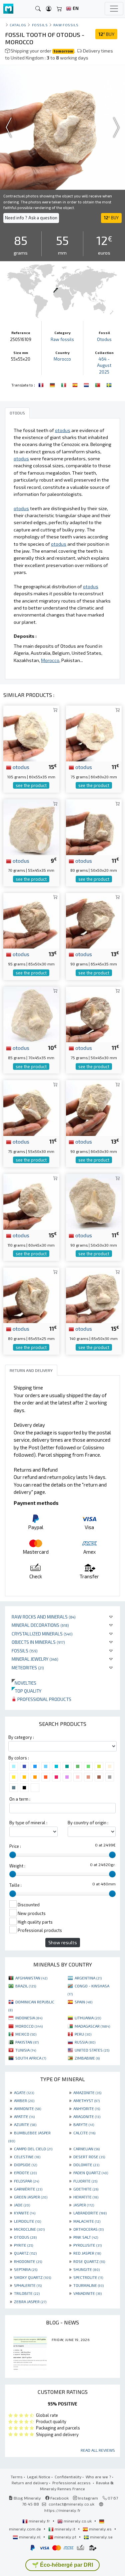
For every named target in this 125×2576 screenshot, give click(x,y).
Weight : (17, 1866)
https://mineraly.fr (62, 2510)
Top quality (26, 1691)
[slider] (13, 1855)
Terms (17, 2477)
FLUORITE (85, 2181)
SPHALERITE (28, 2285)
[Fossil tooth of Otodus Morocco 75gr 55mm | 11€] (31, 1107)
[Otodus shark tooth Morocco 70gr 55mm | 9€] (31, 826)
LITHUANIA (88, 2018)
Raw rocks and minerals (44, 1617)
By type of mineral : (28, 1823)
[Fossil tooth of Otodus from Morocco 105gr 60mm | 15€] (31, 733)
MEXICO (26, 2034)
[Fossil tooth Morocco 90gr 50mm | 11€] (94, 1201)
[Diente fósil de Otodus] (76, 384)
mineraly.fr (39, 2521)
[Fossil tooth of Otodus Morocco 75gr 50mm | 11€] (94, 1013)
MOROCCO (29, 2026)
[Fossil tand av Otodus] (109, 384)
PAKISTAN (27, 2042)
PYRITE (23, 2245)
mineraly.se (101, 2537)
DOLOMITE (86, 2165)
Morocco (62, 359)
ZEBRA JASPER (30, 2301)
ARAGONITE (87, 2116)
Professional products (44, 1699)
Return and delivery (30, 2483)
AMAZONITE (87, 2092)
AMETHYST (86, 2100)
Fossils (25, 1651)
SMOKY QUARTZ (32, 2277)
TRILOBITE (27, 2293)
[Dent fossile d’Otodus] (42, 384)
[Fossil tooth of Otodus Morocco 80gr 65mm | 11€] (31, 1295)
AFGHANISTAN (31, 1978)
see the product (31, 785)
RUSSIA (85, 2042)
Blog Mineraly (27, 2498)
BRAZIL (26, 1986)
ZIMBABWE (87, 2058)
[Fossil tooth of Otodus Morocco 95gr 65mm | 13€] (31, 920)
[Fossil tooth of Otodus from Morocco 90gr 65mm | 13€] (94, 920)
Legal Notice (39, 2477)
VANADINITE (87, 2293)
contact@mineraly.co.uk (71, 2504)
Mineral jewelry (35, 1659)
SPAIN (83, 2002)
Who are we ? (98, 2477)
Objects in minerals (38, 1642)
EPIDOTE (25, 2173)
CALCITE (84, 2133)
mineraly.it (65, 2529)
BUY (106, 34)
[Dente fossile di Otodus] (64, 384)
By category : (21, 1737)
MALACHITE (87, 2221)
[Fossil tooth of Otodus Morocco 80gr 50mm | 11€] (94, 826)
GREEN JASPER (31, 2197)
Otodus (104, 339)
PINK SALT (86, 2237)
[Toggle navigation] (114, 9)
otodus (20, 767)
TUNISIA (26, 2050)
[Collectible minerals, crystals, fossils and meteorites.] (8, 9)
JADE (22, 2205)
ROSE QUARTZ (89, 2261)
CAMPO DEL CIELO (33, 2149)
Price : (15, 1846)
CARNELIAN (86, 2149)
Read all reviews (98, 2450)
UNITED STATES (92, 2050)
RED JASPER (87, 2253)
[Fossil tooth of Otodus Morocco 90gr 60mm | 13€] (94, 1107)
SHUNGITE (86, 2269)
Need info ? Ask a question (31, 218)
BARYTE (84, 2124)
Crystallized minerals (42, 1634)
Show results (63, 1942)
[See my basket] (59, 9)
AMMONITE (27, 2108)
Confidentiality (68, 2477)
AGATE (24, 2092)
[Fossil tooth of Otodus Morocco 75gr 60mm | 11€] (94, 733)
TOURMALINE (88, 2285)
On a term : (20, 1799)
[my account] (49, 9)
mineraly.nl (30, 2537)
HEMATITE (86, 2197)
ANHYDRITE (87, 2108)
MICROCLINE (29, 2229)
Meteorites (28, 1668)
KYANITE (25, 2213)
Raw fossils (66, 25)
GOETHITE (86, 2189)
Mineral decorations (40, 1625)
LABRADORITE (90, 2213)
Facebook (59, 2498)
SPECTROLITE (88, 2277)
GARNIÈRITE (28, 2189)
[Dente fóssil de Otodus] (98, 384)
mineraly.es (100, 2529)
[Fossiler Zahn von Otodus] (53, 384)
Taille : (15, 1885)
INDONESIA (29, 2018)
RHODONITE (28, 2261)
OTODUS (25, 2237)
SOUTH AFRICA (31, 2058)
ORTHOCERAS (88, 2229)
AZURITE (25, 2124)
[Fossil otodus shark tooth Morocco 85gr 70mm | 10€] (31, 1013)
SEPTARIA (26, 2269)
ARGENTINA (88, 1978)
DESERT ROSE (89, 2157)
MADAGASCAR (92, 2026)
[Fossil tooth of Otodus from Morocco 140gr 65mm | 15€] (94, 1295)
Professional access (72, 2483)
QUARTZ (25, 2253)
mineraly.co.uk (78, 2521)
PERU (83, 2034)
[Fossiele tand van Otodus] (87, 384)
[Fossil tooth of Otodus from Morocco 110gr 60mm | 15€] (31, 1201)
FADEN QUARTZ (91, 2173)
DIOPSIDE (25, 2165)
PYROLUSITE (87, 2245)
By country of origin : (88, 1823)
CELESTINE (27, 2157)
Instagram (87, 2498)
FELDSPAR (26, 2181)
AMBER (24, 2100)
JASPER (84, 2205)
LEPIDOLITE (27, 2221)
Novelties (24, 1683)
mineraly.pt (65, 2537)
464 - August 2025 (104, 365)
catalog (18, 25)
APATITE (24, 2116)
